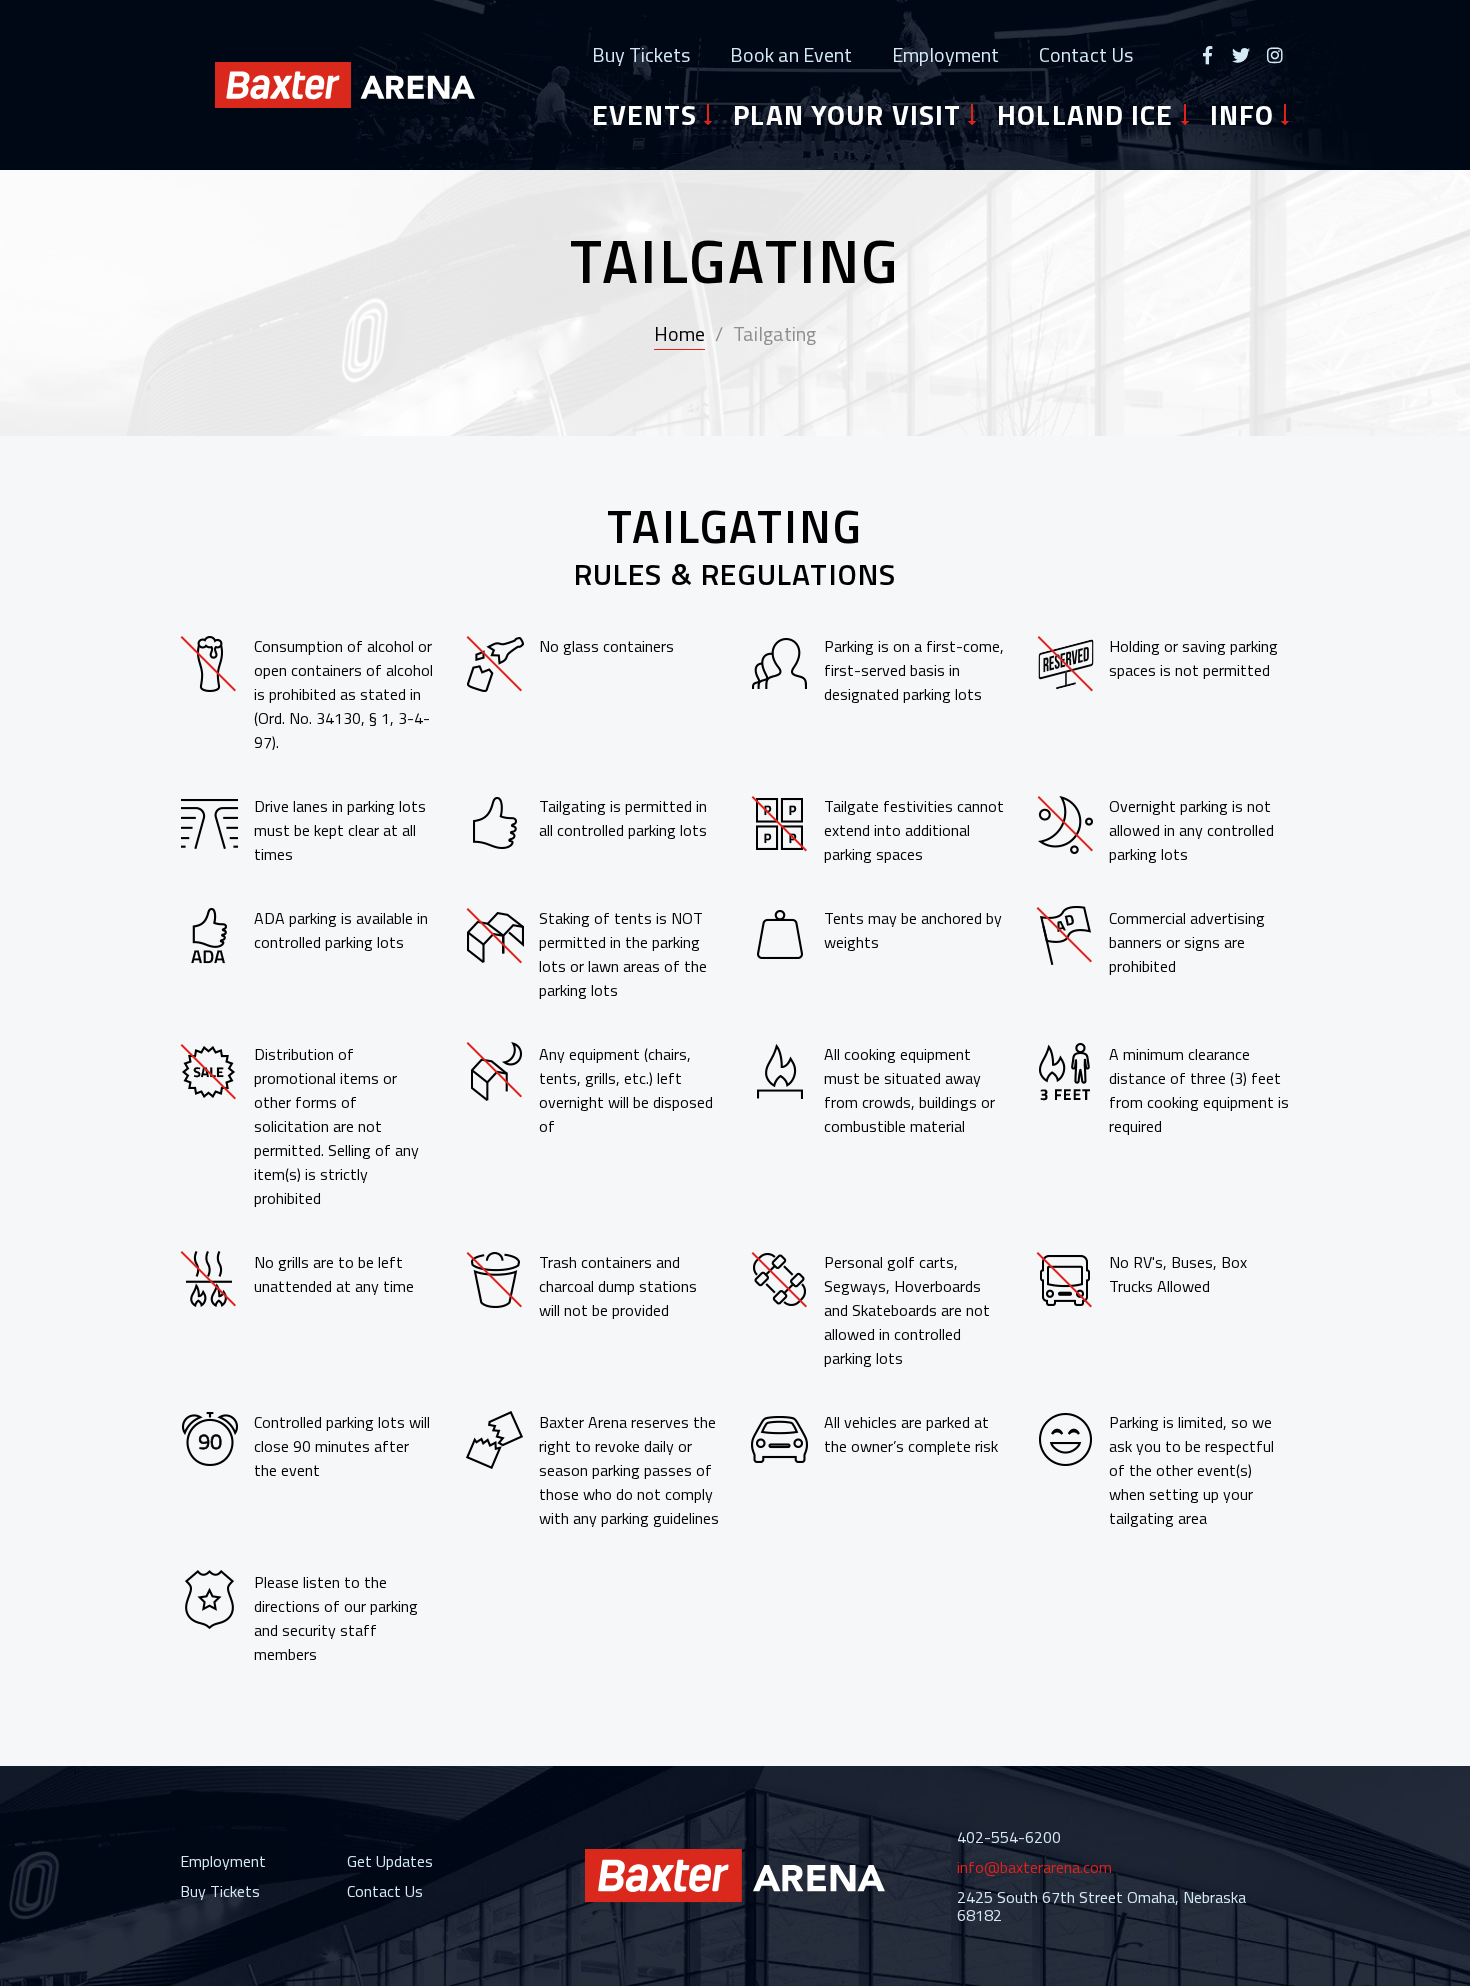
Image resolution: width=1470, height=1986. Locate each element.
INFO (1242, 115)
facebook (1207, 55)
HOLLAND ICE (1085, 115)
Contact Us (1086, 55)
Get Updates (390, 1861)
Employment (945, 55)
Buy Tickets (641, 55)
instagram (1275, 55)
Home (679, 333)
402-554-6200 (1009, 1837)
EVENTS (645, 115)
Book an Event (791, 55)
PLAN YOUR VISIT (847, 115)
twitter (1241, 55)
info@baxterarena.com (1034, 1867)
